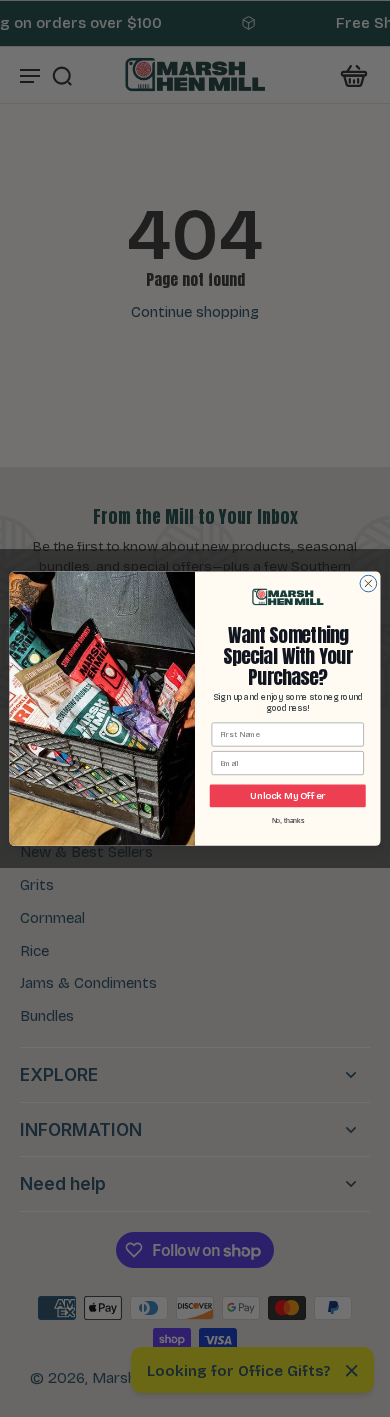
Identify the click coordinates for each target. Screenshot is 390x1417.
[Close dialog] (368, 583)
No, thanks (288, 821)
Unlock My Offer (287, 795)
